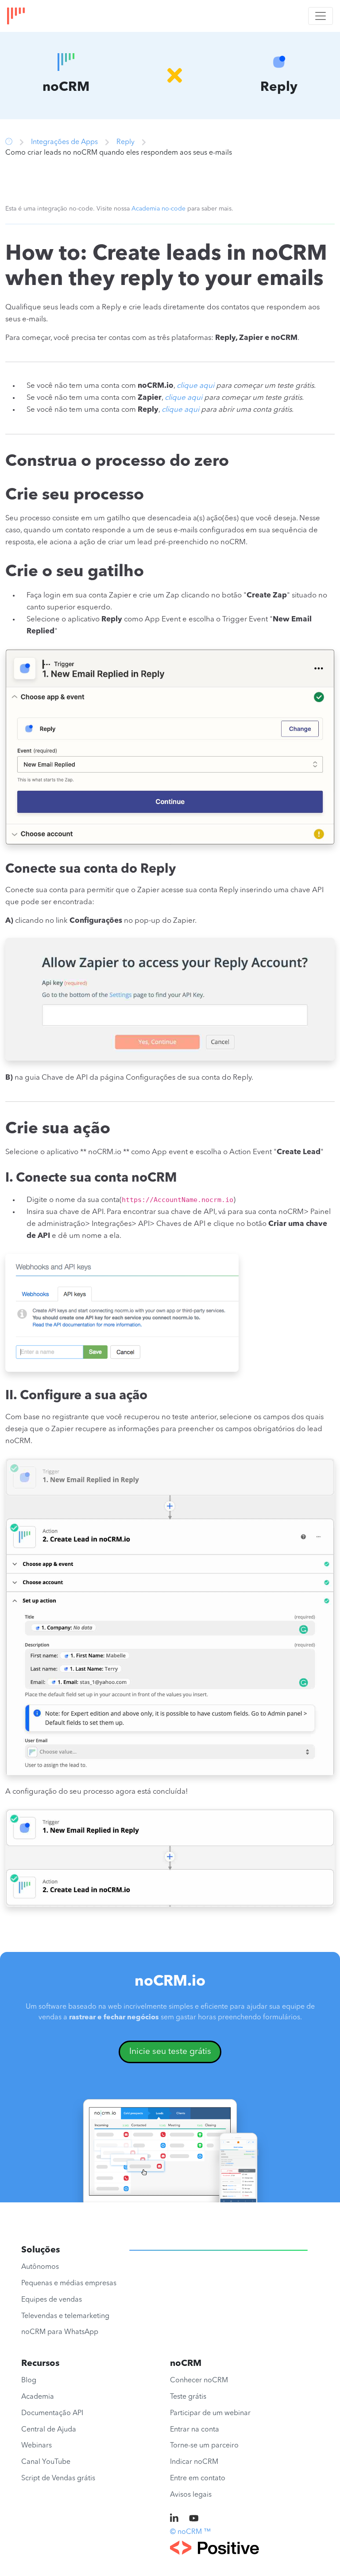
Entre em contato (198, 2478)
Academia (38, 2397)
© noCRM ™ (190, 2532)
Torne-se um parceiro (204, 2446)
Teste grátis (188, 2397)
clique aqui (195, 386)
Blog (29, 2381)
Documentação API (52, 2413)
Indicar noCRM (194, 2462)
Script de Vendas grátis (58, 2478)
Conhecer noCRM (199, 2381)
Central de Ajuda (49, 2430)
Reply (126, 142)
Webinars (37, 2446)
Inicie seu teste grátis (170, 2052)
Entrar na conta (195, 2430)
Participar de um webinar (210, 2413)
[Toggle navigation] (321, 16)
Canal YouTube (46, 2462)
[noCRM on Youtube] (194, 2519)
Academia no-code (158, 209)
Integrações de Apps (64, 142)
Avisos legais (191, 2495)
